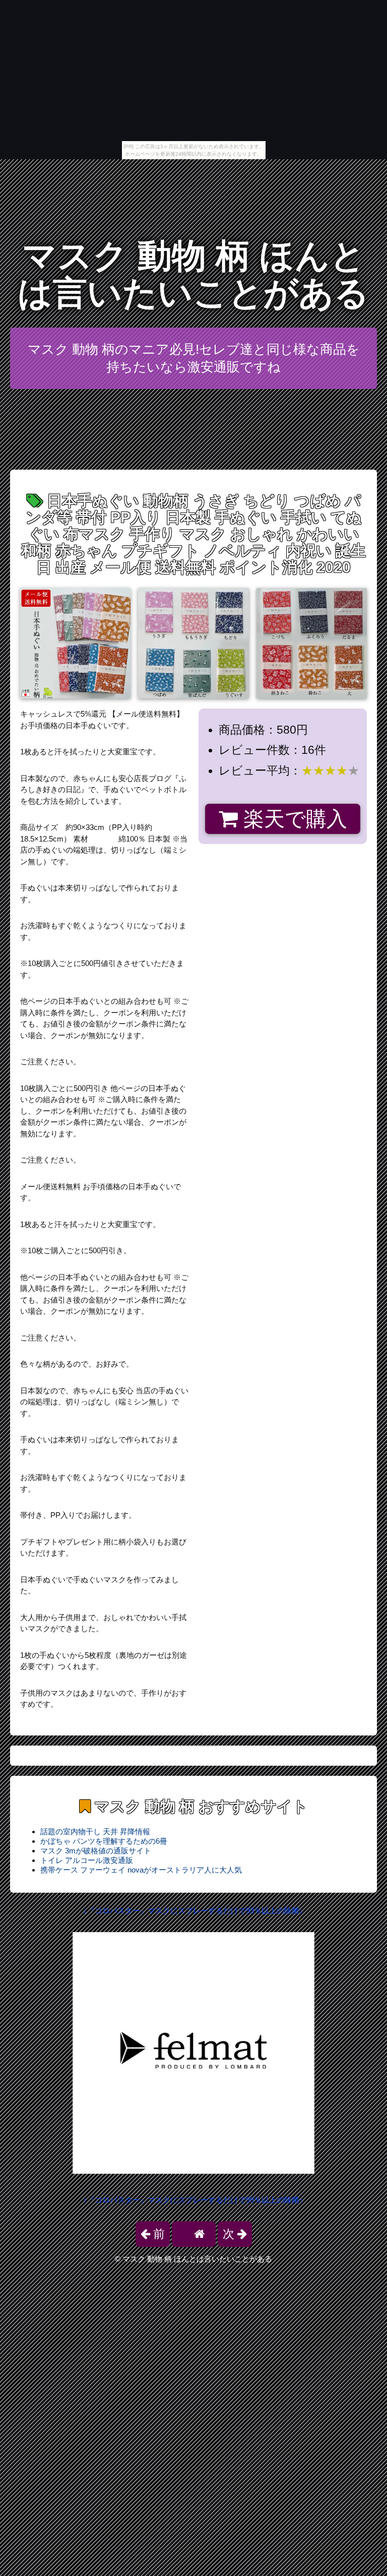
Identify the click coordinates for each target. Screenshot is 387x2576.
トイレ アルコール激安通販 (87, 1860)
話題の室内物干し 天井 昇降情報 (95, 1831)
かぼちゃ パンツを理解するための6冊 (104, 1841)
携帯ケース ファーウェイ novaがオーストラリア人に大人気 (141, 1870)
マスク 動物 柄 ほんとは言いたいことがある (193, 274)
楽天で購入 (293, 819)
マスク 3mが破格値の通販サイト (96, 1851)
